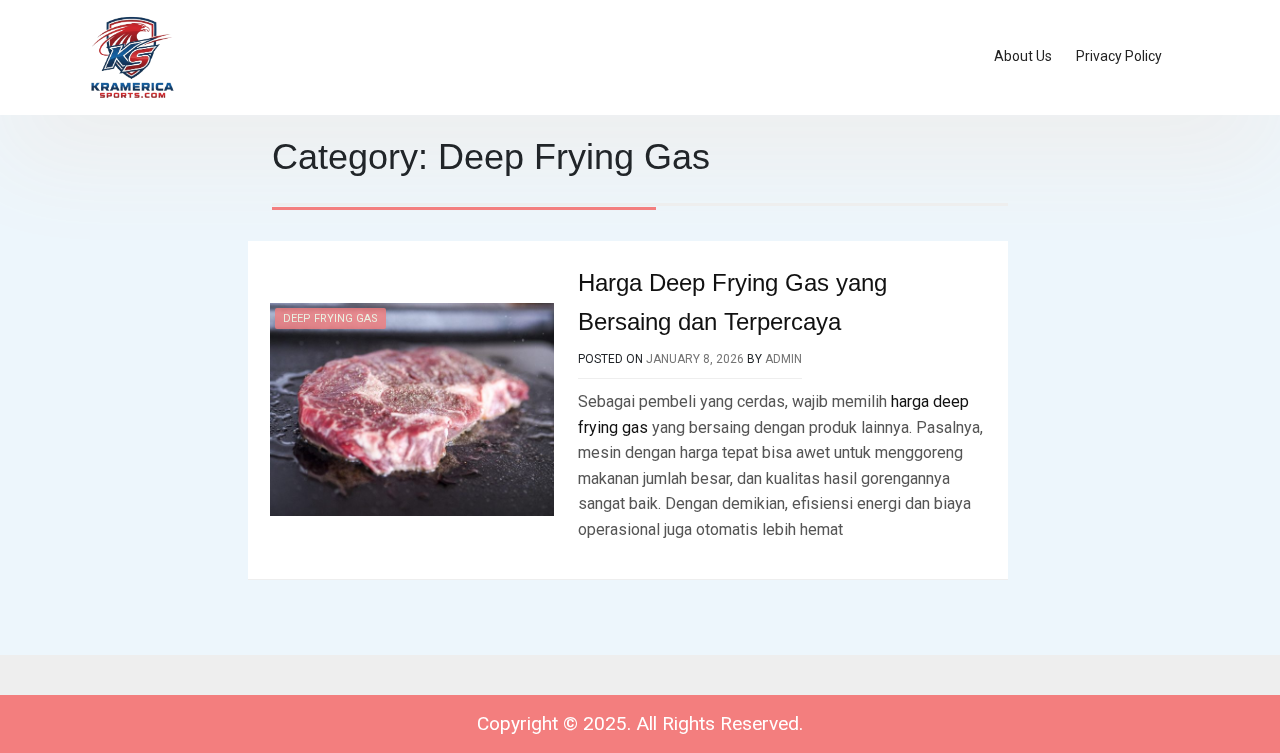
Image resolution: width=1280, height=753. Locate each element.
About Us (1023, 56)
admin (783, 359)
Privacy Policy (1119, 56)
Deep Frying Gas (330, 318)
